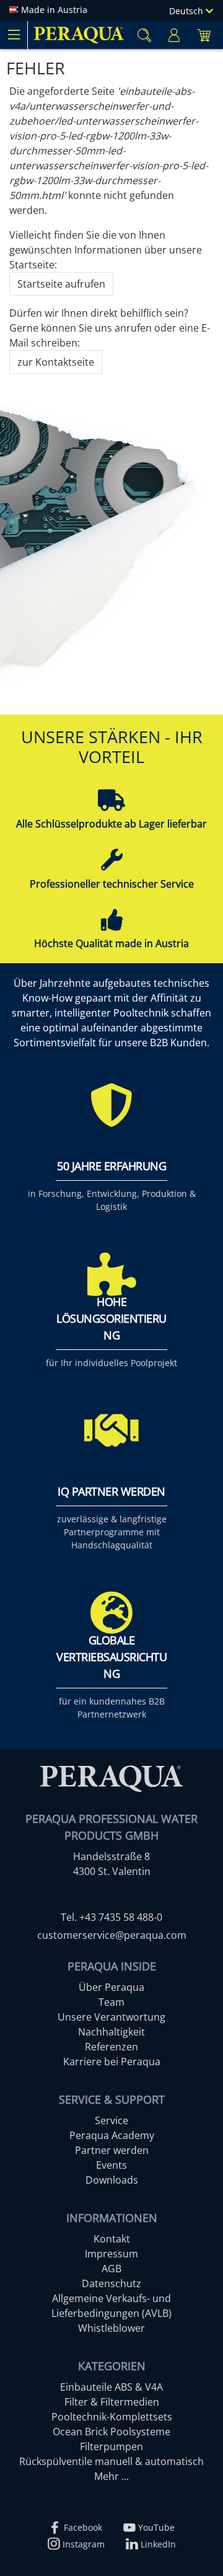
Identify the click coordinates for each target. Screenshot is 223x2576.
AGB (111, 2269)
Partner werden (112, 2150)
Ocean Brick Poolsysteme (111, 2432)
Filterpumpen (111, 2446)
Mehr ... (111, 2476)
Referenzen (111, 2047)
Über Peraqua (111, 1987)
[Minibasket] (204, 35)
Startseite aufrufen (61, 284)
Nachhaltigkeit (111, 2032)
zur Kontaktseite (56, 362)
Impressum (111, 2254)
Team (111, 2002)
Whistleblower (111, 2328)
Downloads (112, 2180)
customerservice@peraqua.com (112, 1935)
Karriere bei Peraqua (112, 2062)
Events (111, 2165)
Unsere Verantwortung (111, 2017)
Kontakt (112, 2239)
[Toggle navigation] (14, 35)
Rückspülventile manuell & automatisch (111, 2461)
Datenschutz (111, 2283)
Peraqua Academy (112, 2135)
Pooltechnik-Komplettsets (112, 2417)
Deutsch (187, 11)
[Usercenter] (174, 35)
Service (111, 2120)
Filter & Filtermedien (112, 2402)
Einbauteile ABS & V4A (111, 2387)
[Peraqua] (79, 35)
